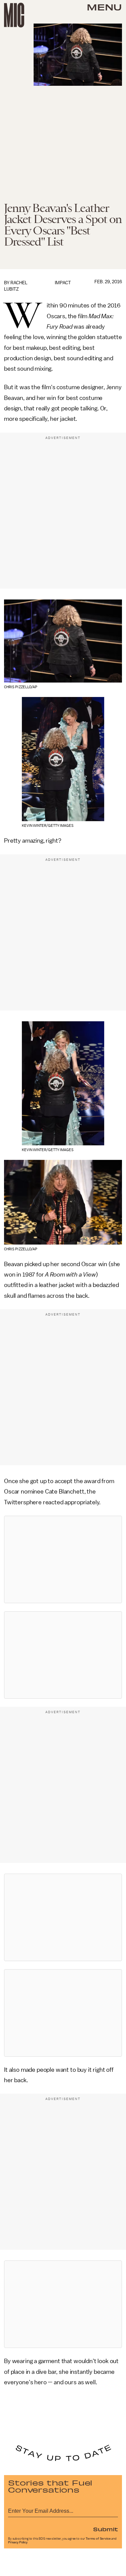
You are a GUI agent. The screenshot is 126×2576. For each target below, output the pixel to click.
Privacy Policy (18, 2542)
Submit (106, 2529)
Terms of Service (98, 2539)
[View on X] (63, 1559)
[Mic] (14, 15)
